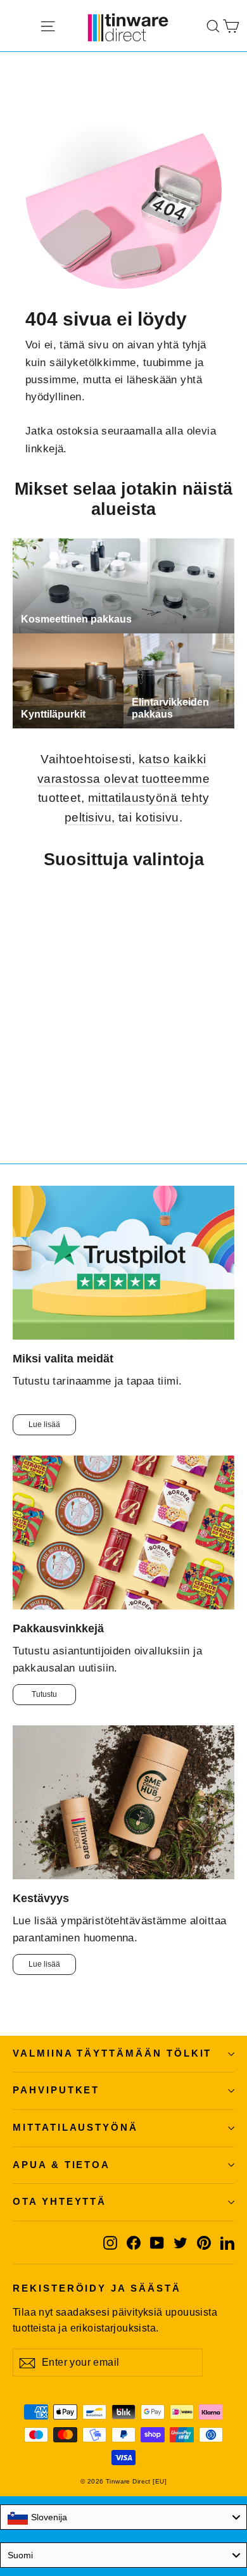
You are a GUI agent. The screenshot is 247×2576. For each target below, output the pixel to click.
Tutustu (44, 1694)
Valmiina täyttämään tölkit (112, 2053)
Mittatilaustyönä (75, 2128)
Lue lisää (44, 1424)
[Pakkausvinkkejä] (123, 1532)
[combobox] (123, 2517)
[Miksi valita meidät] (123, 1263)
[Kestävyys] (123, 1802)
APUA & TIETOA (61, 2165)
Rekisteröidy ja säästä (97, 2288)
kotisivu (157, 817)
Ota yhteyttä (60, 2202)
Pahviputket (56, 2090)
